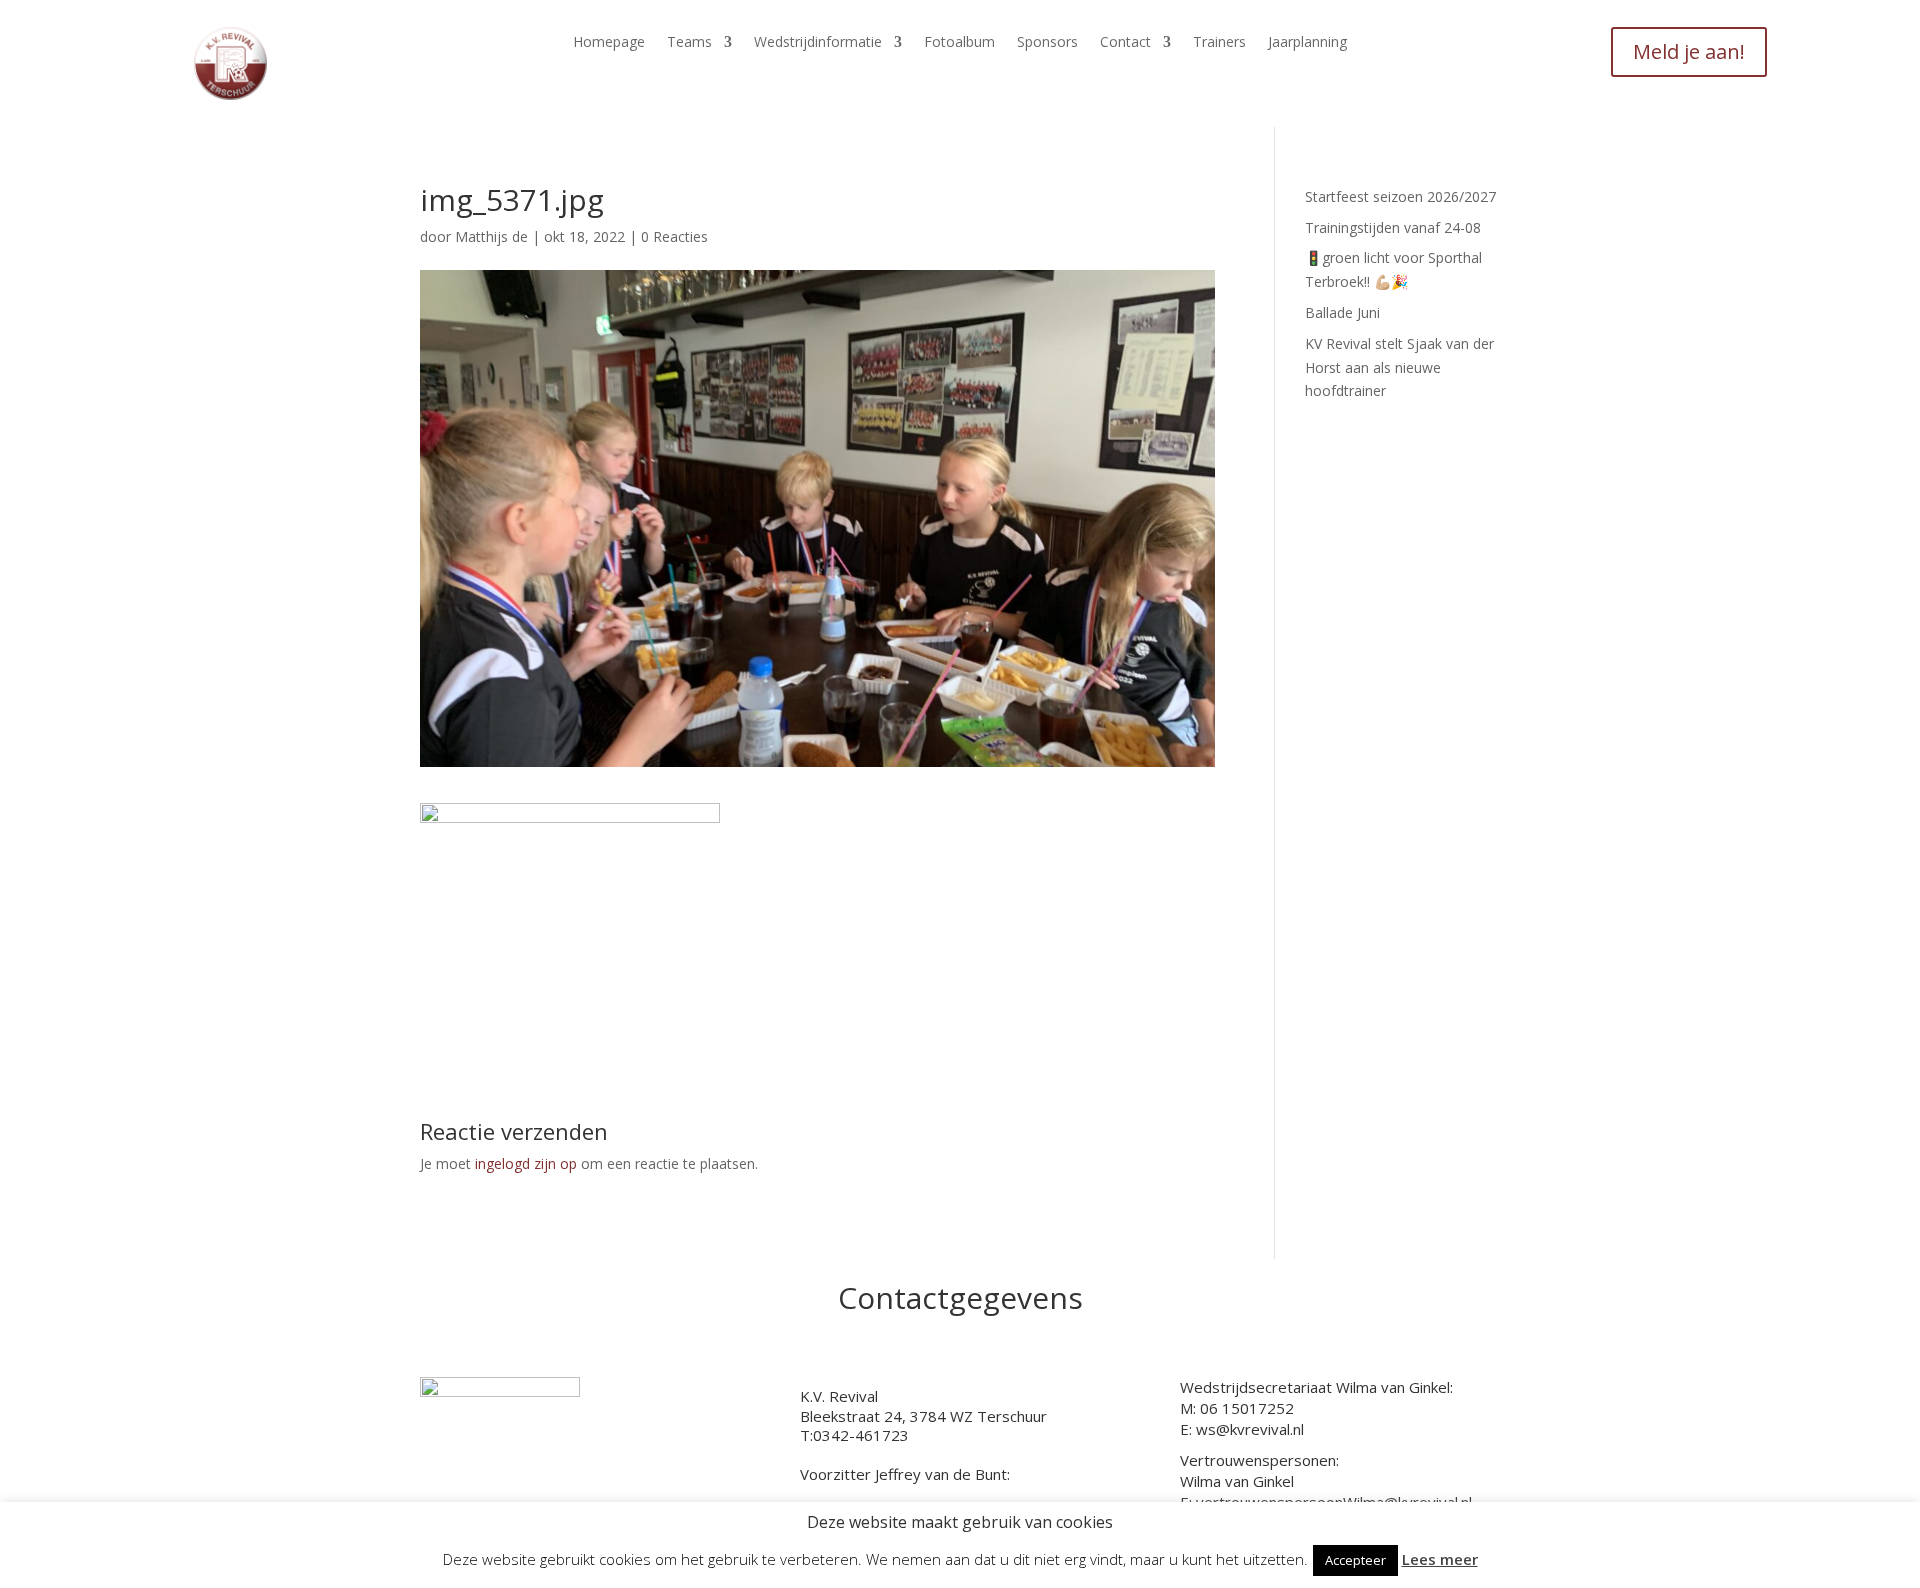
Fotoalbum (959, 43)
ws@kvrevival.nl (1250, 1429)
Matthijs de (491, 236)
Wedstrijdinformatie (818, 43)
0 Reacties (674, 236)
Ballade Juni (1342, 312)
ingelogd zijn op (526, 1163)
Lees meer (1440, 1559)
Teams (689, 43)
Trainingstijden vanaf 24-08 (1393, 227)
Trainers (1219, 43)
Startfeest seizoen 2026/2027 (1400, 196)
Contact (1125, 43)
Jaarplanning (1307, 43)
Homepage (609, 43)
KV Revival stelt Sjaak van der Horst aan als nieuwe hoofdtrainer (1399, 367)
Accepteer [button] (1355, 1560)
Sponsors (1047, 43)
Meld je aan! (1689, 51)
